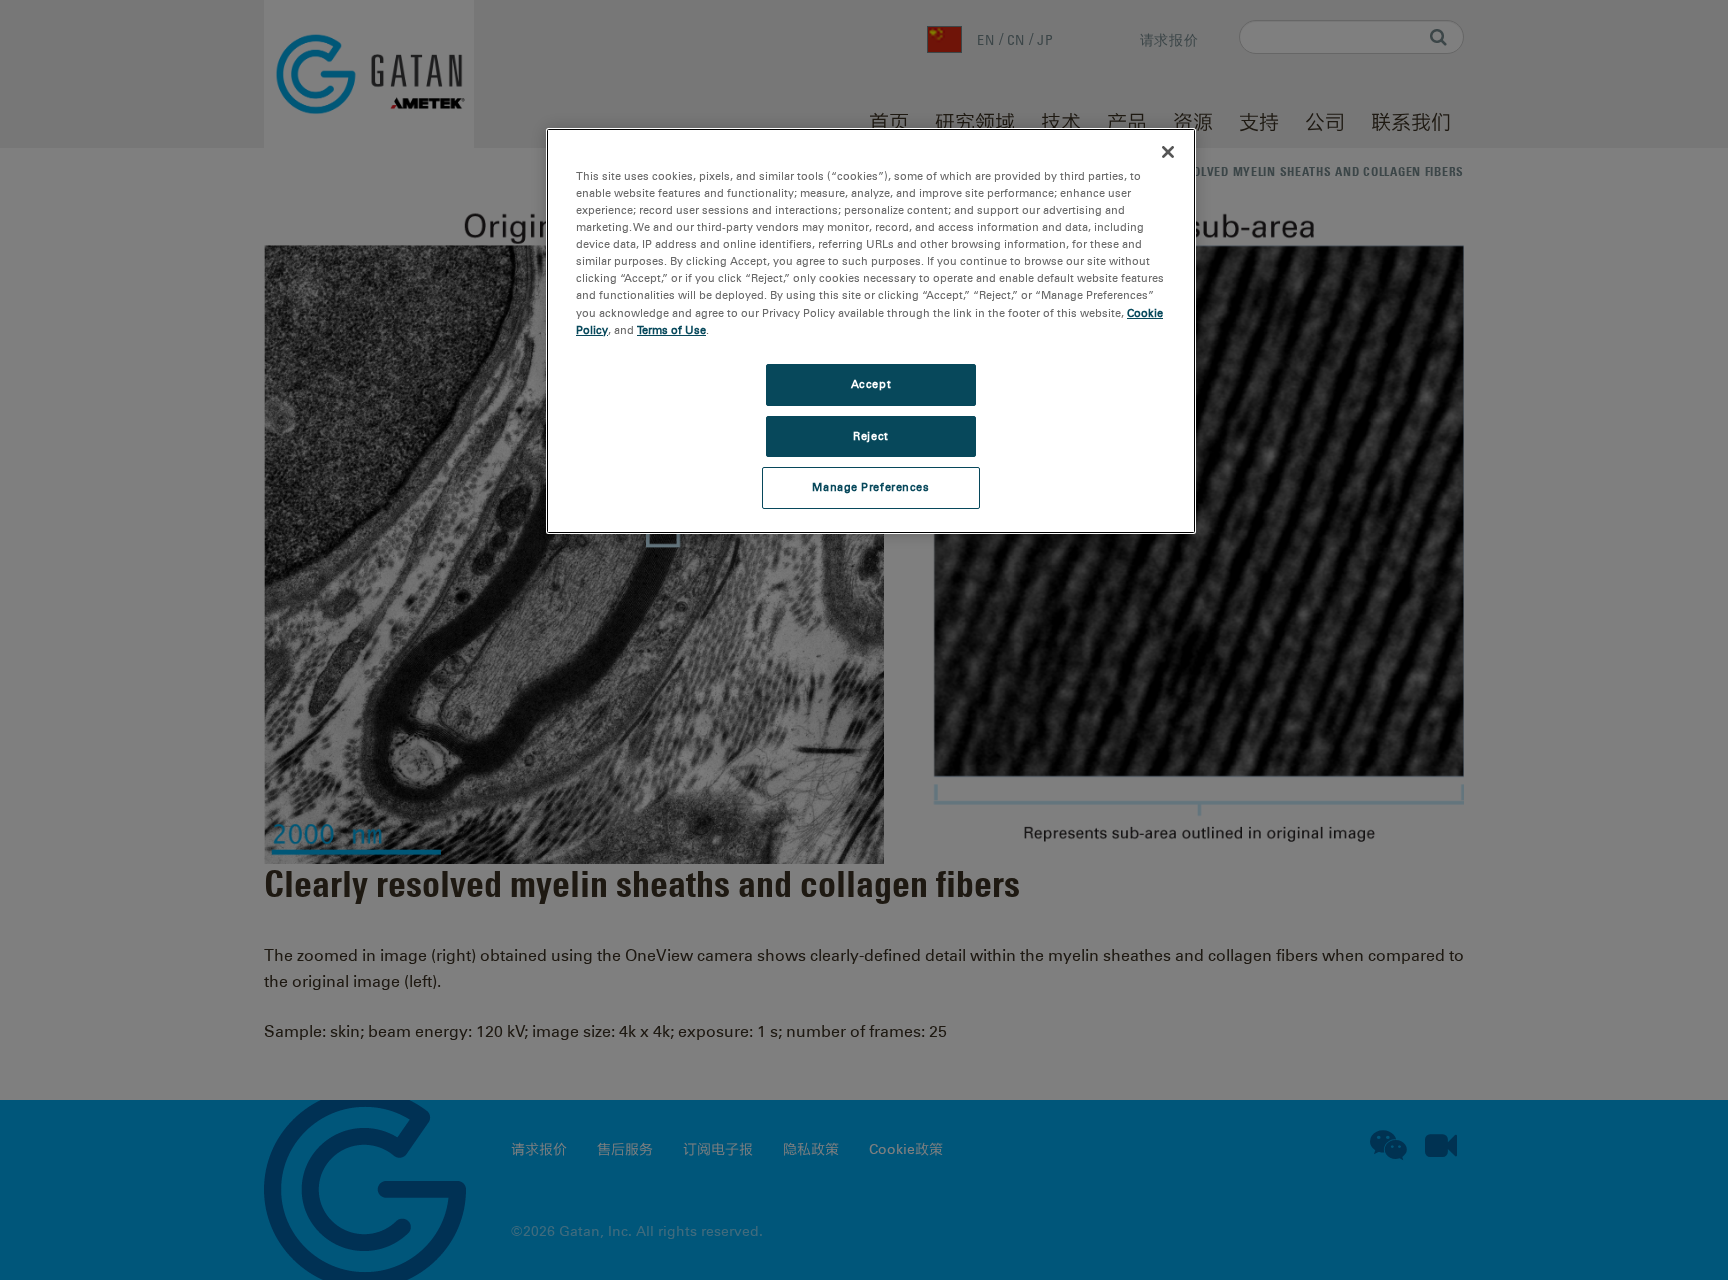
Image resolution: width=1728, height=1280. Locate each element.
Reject (870, 436)
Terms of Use (671, 330)
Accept (871, 384)
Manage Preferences (870, 487)
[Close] (1168, 152)
